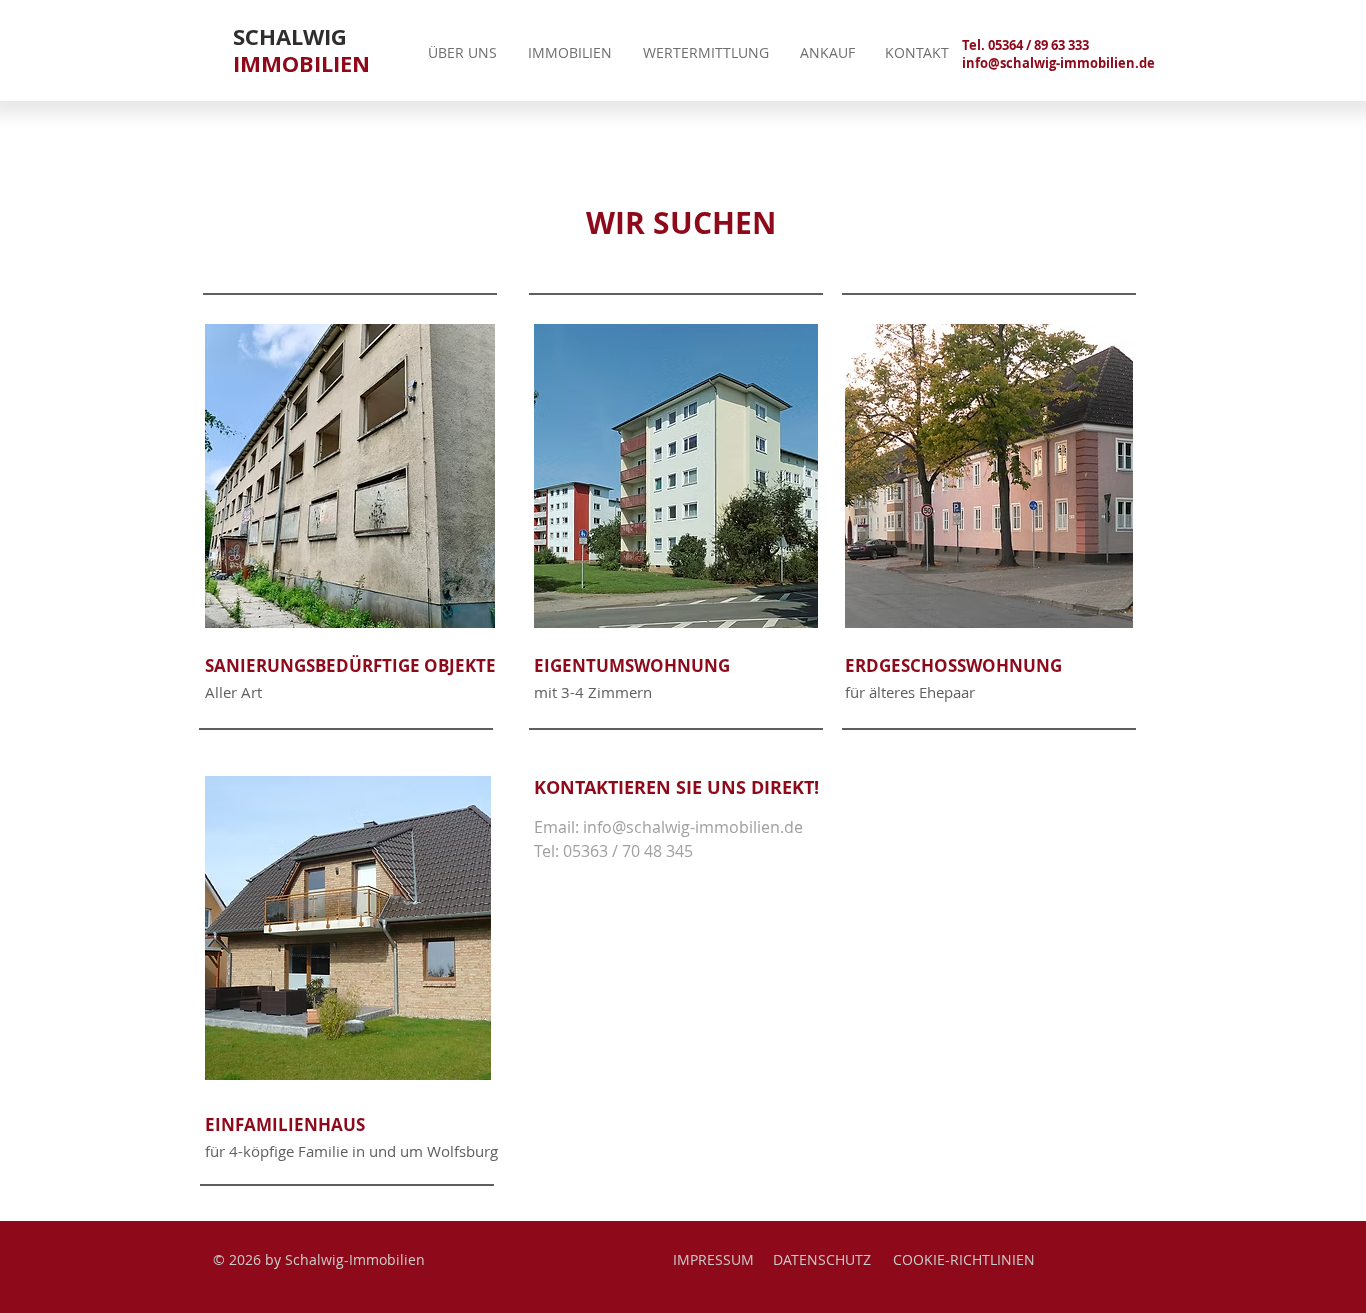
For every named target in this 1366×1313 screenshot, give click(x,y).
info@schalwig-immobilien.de (1058, 63)
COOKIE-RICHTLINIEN (964, 1259)
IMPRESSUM (713, 1259)
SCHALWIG (290, 36)
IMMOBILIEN (301, 63)
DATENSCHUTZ (822, 1259)
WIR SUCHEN (681, 222)
